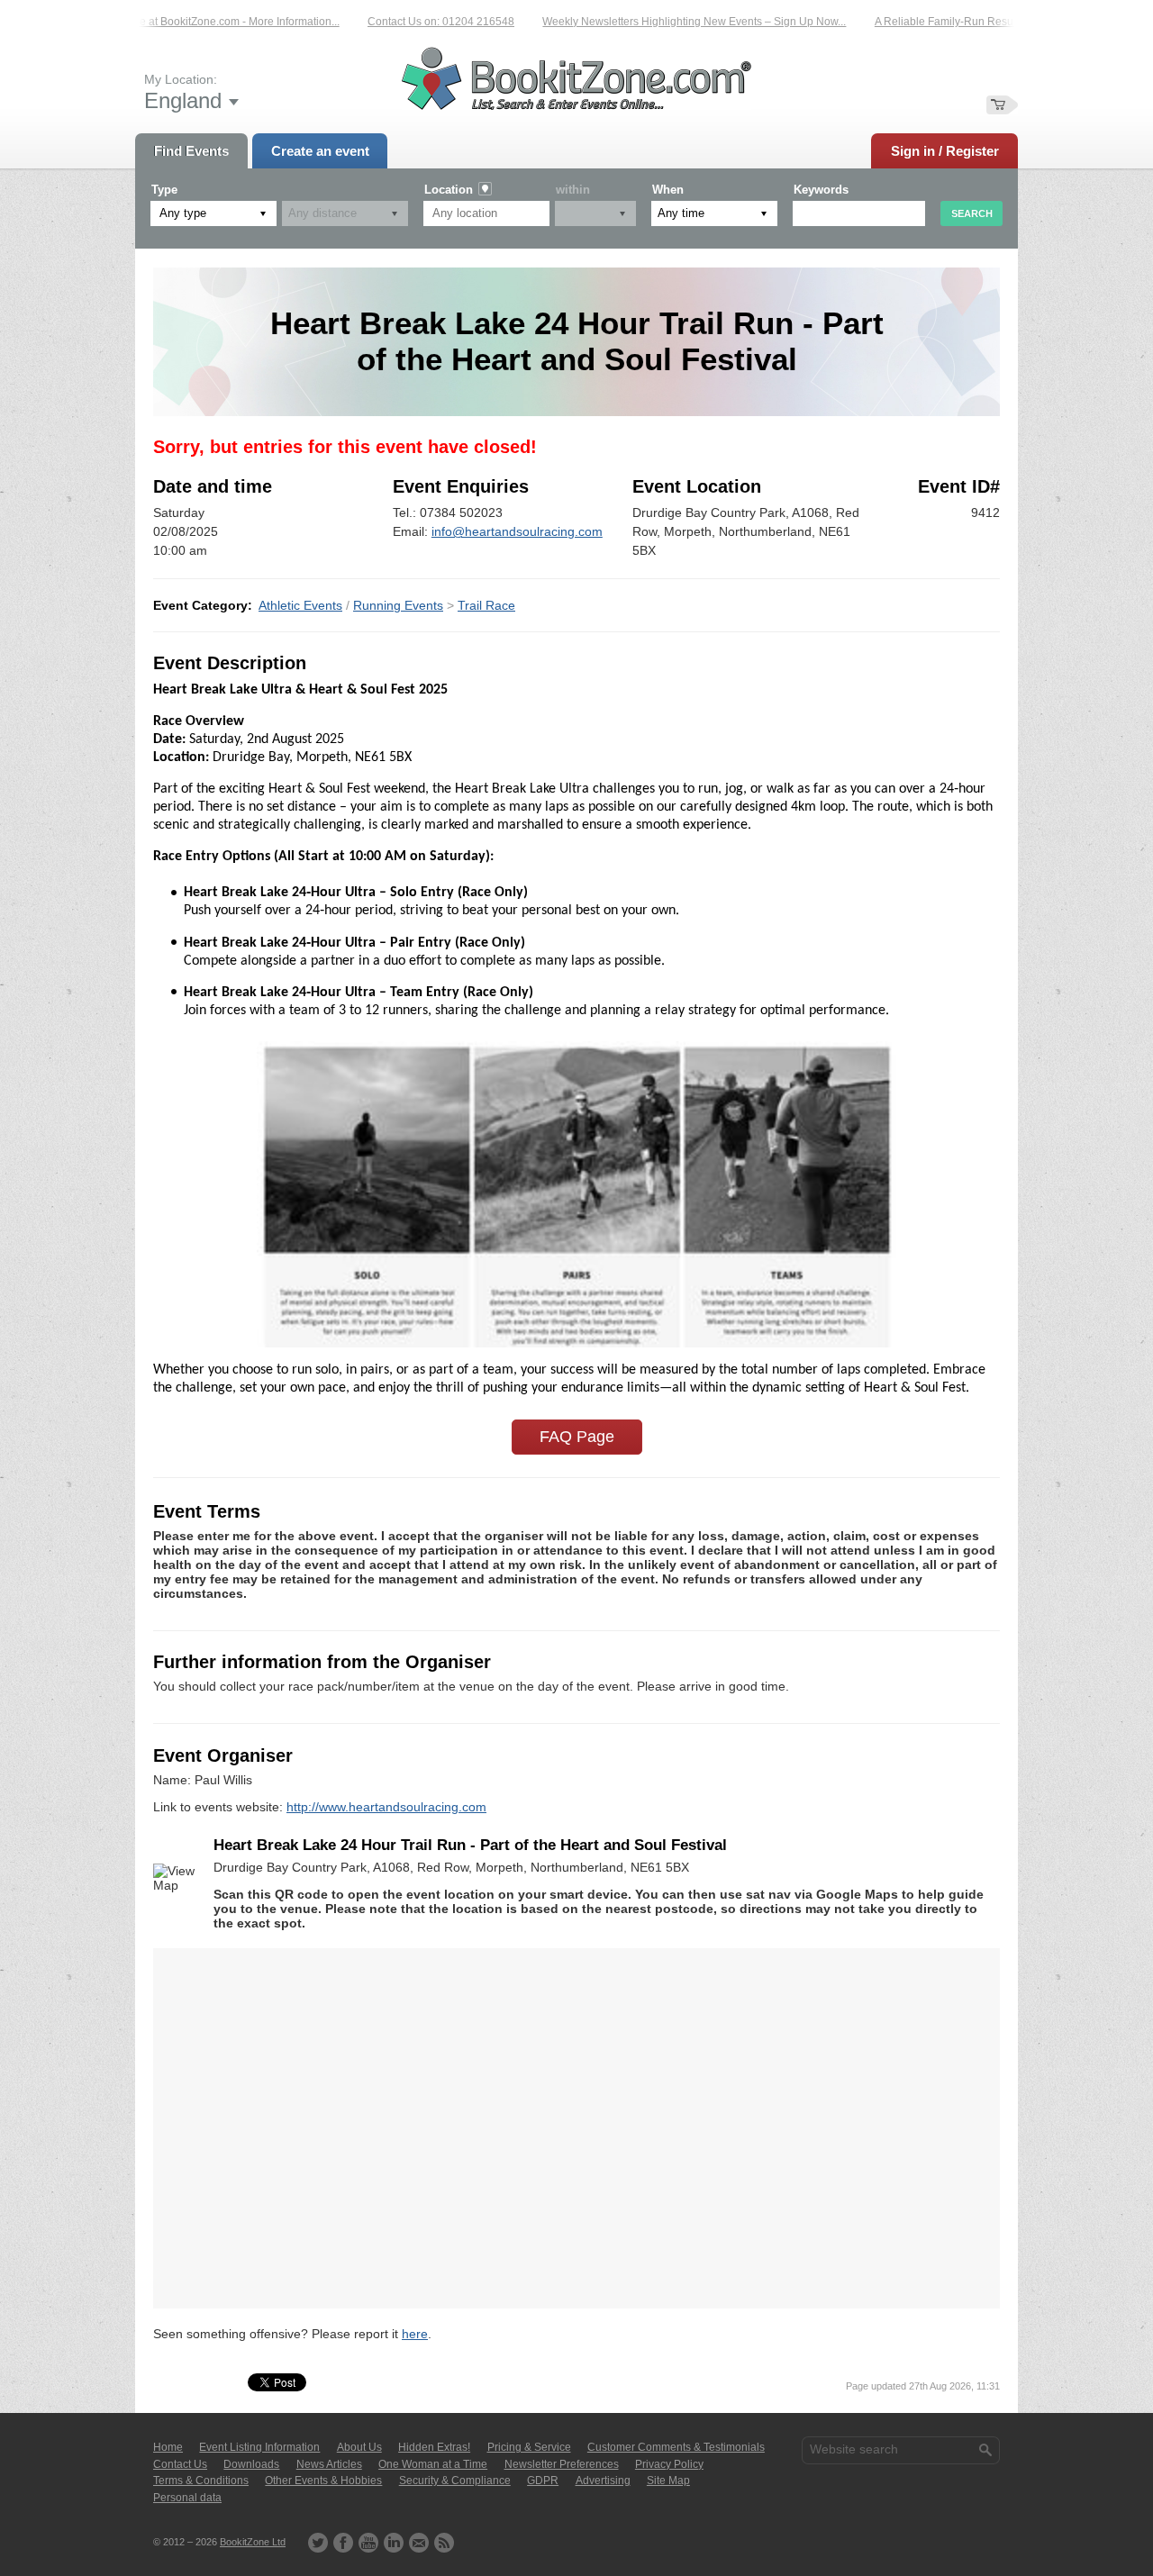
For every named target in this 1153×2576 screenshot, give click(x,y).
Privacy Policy (669, 2464)
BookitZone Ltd (253, 2542)
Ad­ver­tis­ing (603, 2481)
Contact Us (180, 2464)
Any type (183, 213)
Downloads (251, 2464)
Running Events (398, 605)
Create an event (320, 151)
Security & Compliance (455, 2481)
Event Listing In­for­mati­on (259, 2447)
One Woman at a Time (433, 2464)
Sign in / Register (945, 151)
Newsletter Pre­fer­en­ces (562, 2464)
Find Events (191, 151)
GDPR (543, 2481)
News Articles (329, 2464)
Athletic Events (300, 605)
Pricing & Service (529, 2447)
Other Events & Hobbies (323, 2481)
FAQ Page (577, 1437)
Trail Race (486, 605)
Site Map (668, 2481)
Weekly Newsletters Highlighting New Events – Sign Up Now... (664, 22)
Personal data (187, 2498)
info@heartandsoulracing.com (517, 531)
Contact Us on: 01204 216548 (411, 22)
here (415, 2334)
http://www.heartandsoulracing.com (386, 1807)
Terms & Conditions (201, 2481)
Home (168, 2447)
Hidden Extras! (434, 2447)
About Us (359, 2447)
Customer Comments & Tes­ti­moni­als (676, 2447)
